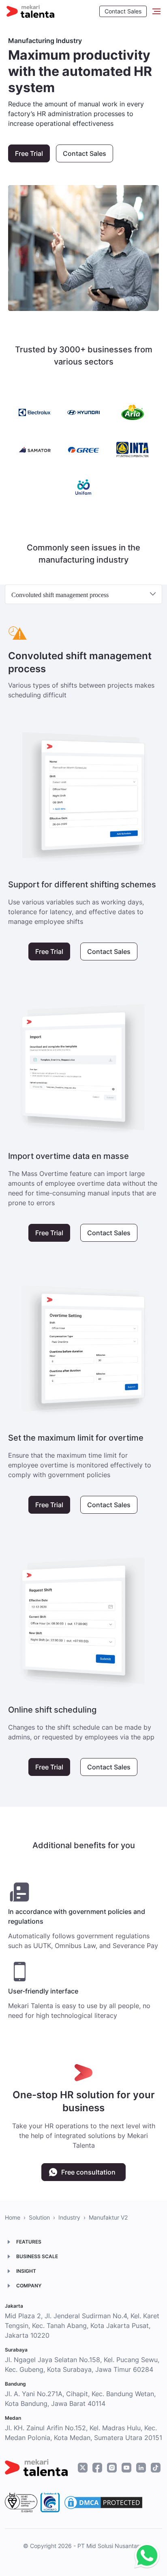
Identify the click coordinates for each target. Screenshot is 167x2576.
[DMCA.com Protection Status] (103, 2503)
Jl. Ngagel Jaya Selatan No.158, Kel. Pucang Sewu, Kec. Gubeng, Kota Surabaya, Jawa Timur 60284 (82, 2365)
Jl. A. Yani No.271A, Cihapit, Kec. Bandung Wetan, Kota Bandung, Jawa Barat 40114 (80, 2399)
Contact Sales (123, 11)
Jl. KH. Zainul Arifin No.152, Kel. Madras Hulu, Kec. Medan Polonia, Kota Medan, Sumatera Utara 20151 (83, 2433)
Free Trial (29, 153)
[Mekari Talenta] (30, 11)
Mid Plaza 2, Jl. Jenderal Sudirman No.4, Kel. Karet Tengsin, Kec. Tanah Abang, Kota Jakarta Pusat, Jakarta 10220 (82, 2326)
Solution (39, 2217)
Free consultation (88, 2172)
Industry (69, 2217)
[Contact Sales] (145, 2556)
